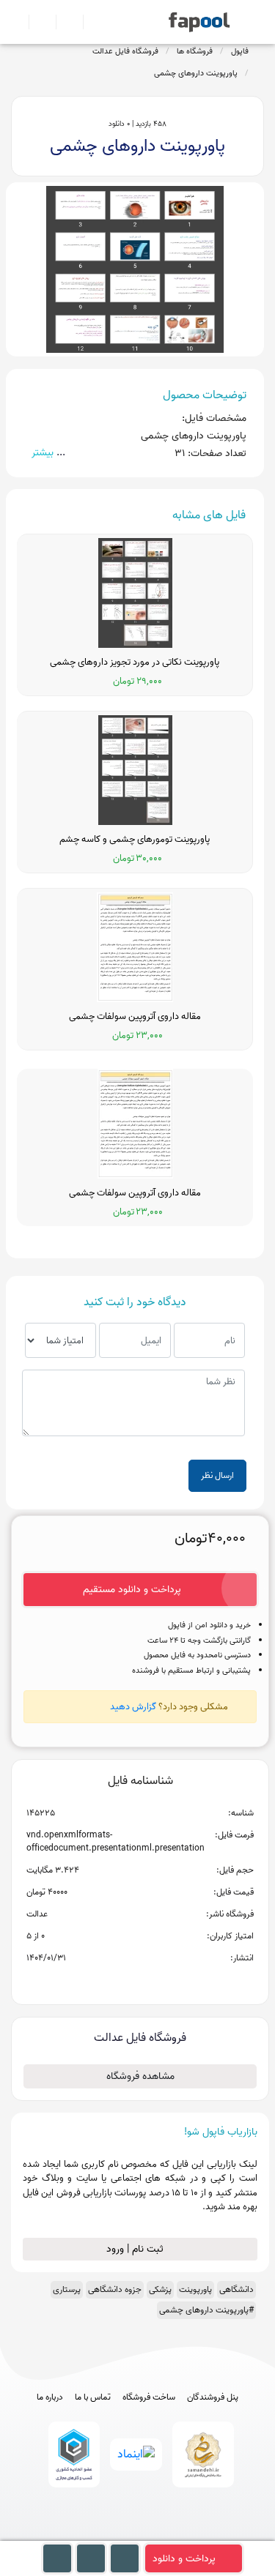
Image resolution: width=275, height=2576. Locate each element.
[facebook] (83, 2534)
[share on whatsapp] (140, 1982)
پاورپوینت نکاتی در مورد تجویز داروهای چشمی (135, 662)
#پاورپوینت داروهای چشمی (206, 2310)
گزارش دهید (133, 1707)
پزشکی (160, 2289)
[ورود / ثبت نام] (36, 22)
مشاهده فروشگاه (140, 2076)
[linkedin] (192, 2534)
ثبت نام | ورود (136, 2249)
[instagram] (137, 2534)
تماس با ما (93, 2397)
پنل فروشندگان (213, 2397)
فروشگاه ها (195, 51)
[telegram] (110, 2534)
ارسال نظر (217, 1475)
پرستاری (67, 2289)
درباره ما (50, 2397)
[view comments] (158, 1982)
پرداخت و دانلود (184, 2559)
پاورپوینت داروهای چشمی (196, 73)
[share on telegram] (121, 1982)
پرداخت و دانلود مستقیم (132, 1590)
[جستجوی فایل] (91, 22)
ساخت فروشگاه (149, 2397)
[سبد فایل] (17, 22)
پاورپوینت (195, 2289)
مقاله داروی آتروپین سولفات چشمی (135, 1017)
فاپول (240, 51)
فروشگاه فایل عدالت (125, 51)
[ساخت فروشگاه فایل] (63, 22)
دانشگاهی (236, 2289)
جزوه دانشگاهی (115, 2289)
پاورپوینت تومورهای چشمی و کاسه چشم (135, 840)
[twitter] (165, 2534)
